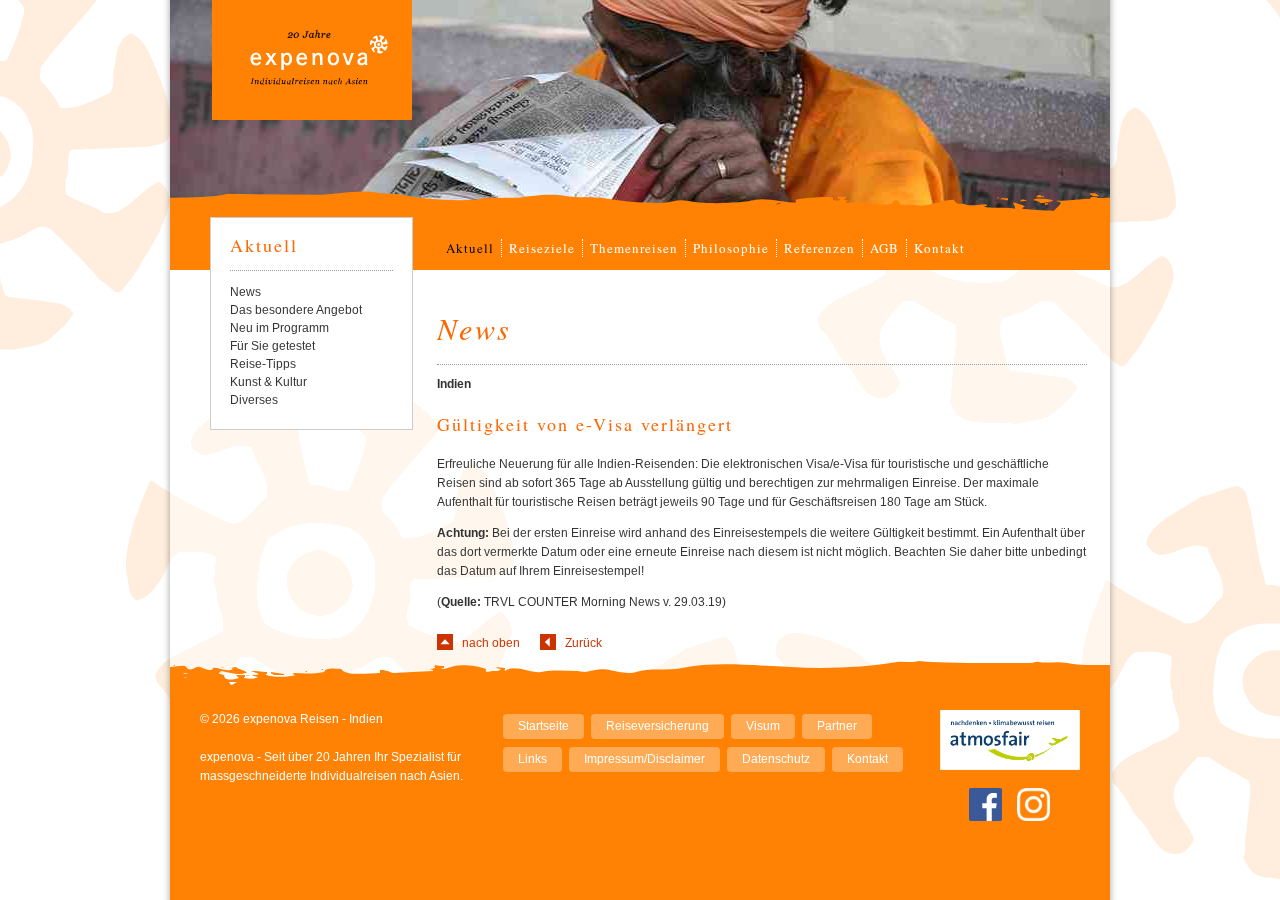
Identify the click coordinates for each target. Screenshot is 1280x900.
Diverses (254, 400)
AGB (884, 248)
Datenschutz (776, 759)
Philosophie (731, 248)
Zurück (583, 643)
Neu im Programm (279, 328)
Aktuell (470, 248)
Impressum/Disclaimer (644, 759)
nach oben (491, 643)
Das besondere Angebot (296, 310)
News (245, 292)
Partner (837, 726)
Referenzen (819, 248)
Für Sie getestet (272, 346)
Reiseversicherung (657, 726)
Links (532, 759)
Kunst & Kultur (268, 382)
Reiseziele (542, 248)
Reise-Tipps (263, 364)
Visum (763, 726)
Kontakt (939, 248)
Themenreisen (634, 248)
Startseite (543, 726)
